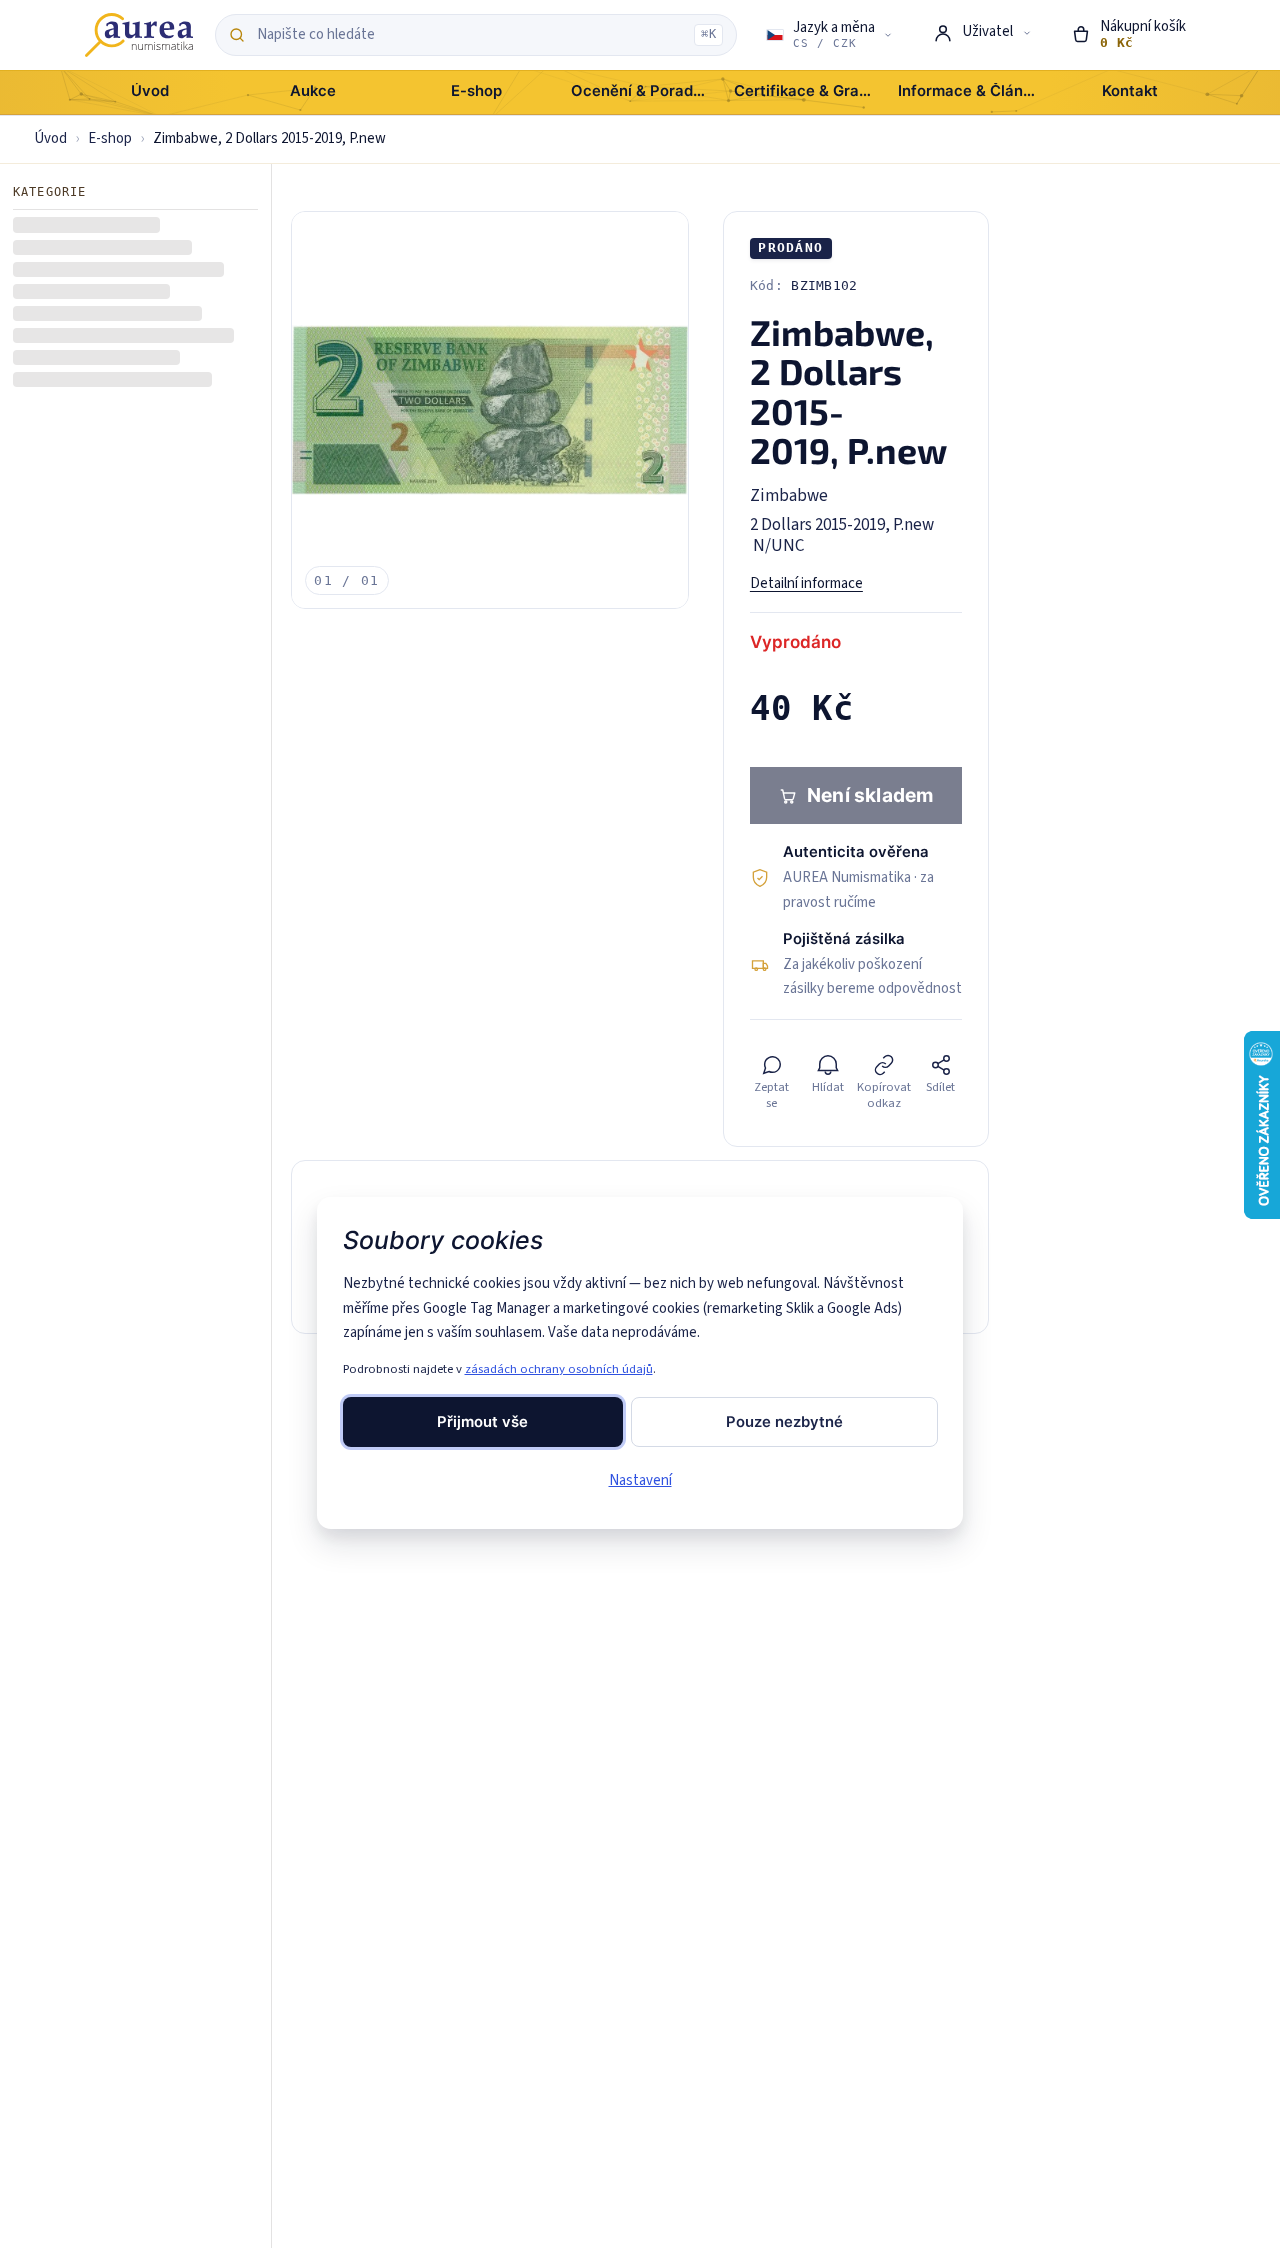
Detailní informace (806, 583)
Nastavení (640, 1480)
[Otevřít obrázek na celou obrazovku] (490, 410)
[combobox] (470, 35)
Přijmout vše (482, 1422)
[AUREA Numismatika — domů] (139, 35)
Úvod (50, 138)
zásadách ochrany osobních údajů (559, 1369)
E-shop (110, 138)
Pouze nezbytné (784, 1422)
